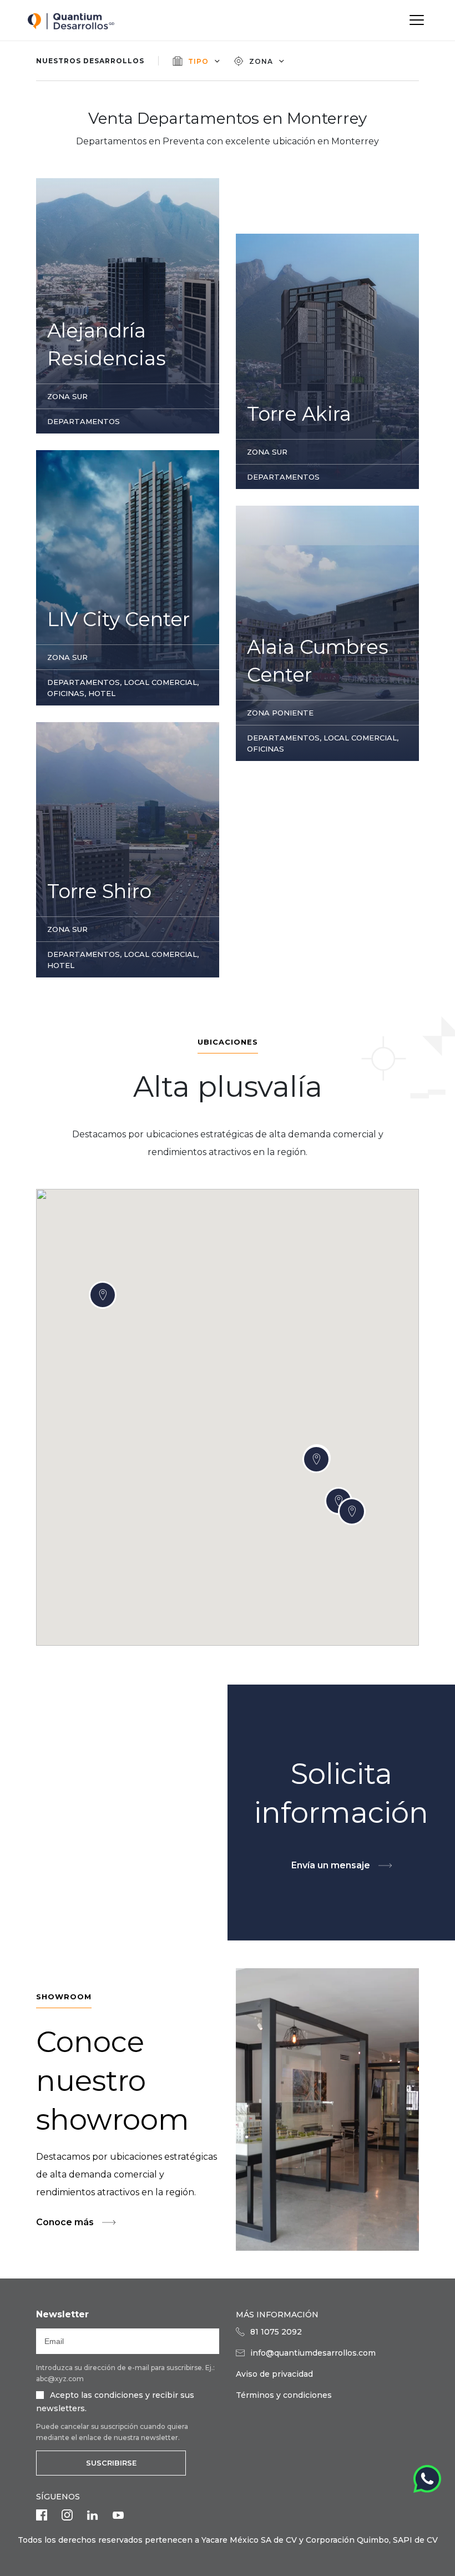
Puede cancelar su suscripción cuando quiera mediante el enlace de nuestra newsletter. (112, 2432)
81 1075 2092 (276, 2332)
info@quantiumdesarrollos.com (313, 2353)
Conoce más (65, 2222)
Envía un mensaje (331, 1865)
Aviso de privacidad (274, 2374)
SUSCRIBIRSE (111, 2463)
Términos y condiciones (284, 2395)
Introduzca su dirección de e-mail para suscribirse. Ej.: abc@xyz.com (125, 2373)
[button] (352, 1511)
